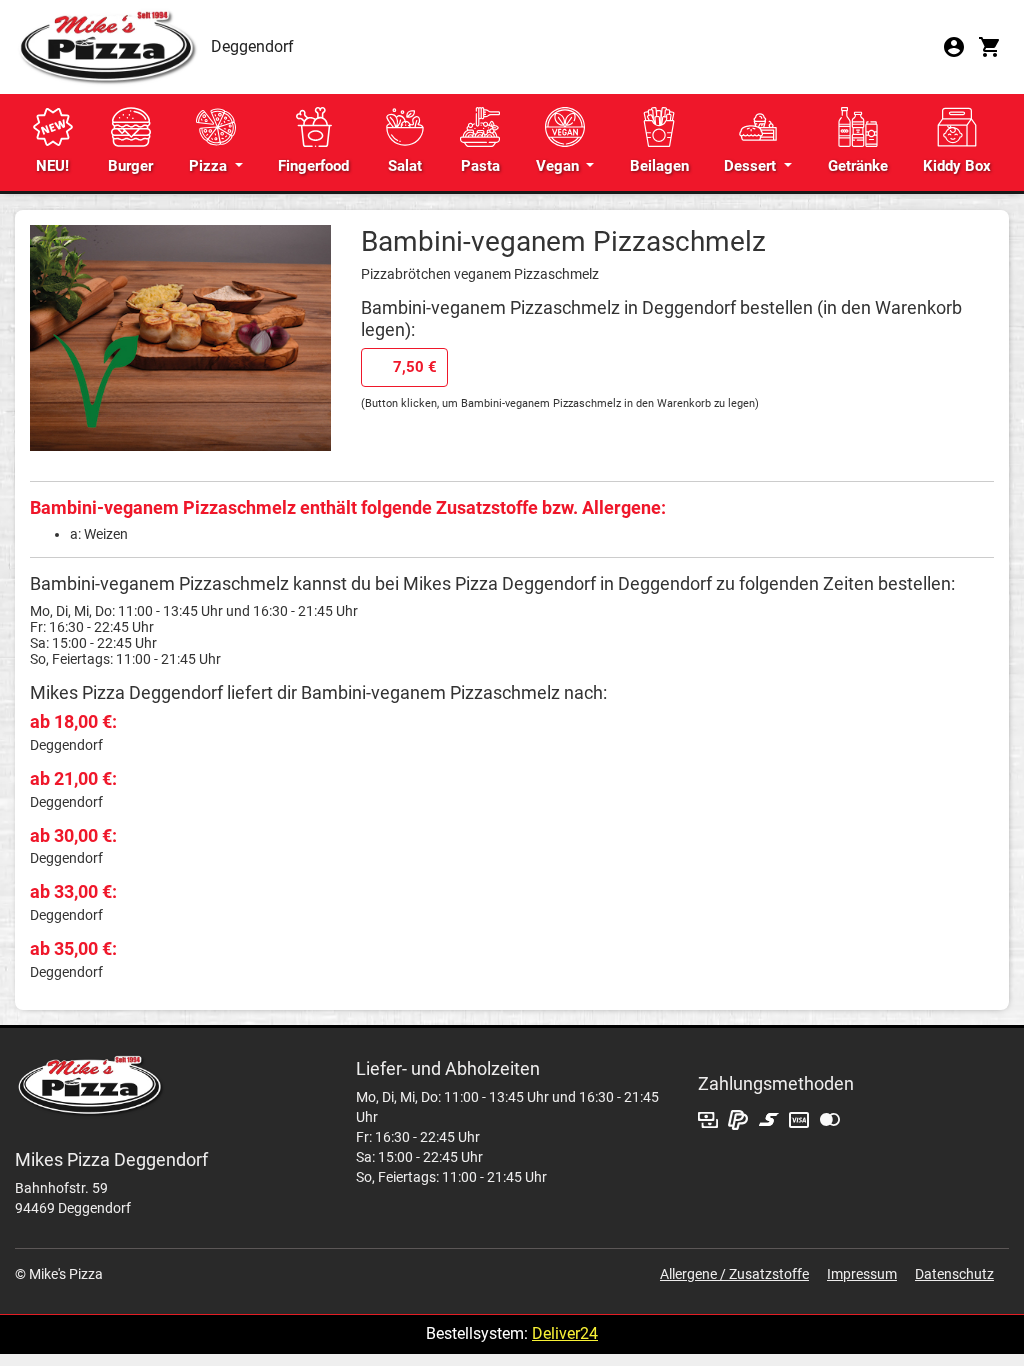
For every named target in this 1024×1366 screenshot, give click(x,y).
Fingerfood (313, 166)
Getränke (858, 166)
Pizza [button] (210, 166)
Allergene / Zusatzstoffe (734, 1274)
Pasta (480, 166)
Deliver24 (565, 1333)
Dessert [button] (752, 166)
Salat (405, 166)
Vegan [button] (559, 166)
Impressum (862, 1274)
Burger (130, 166)
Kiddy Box (957, 166)
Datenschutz (954, 1274)
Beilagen (659, 166)
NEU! (52, 166)
